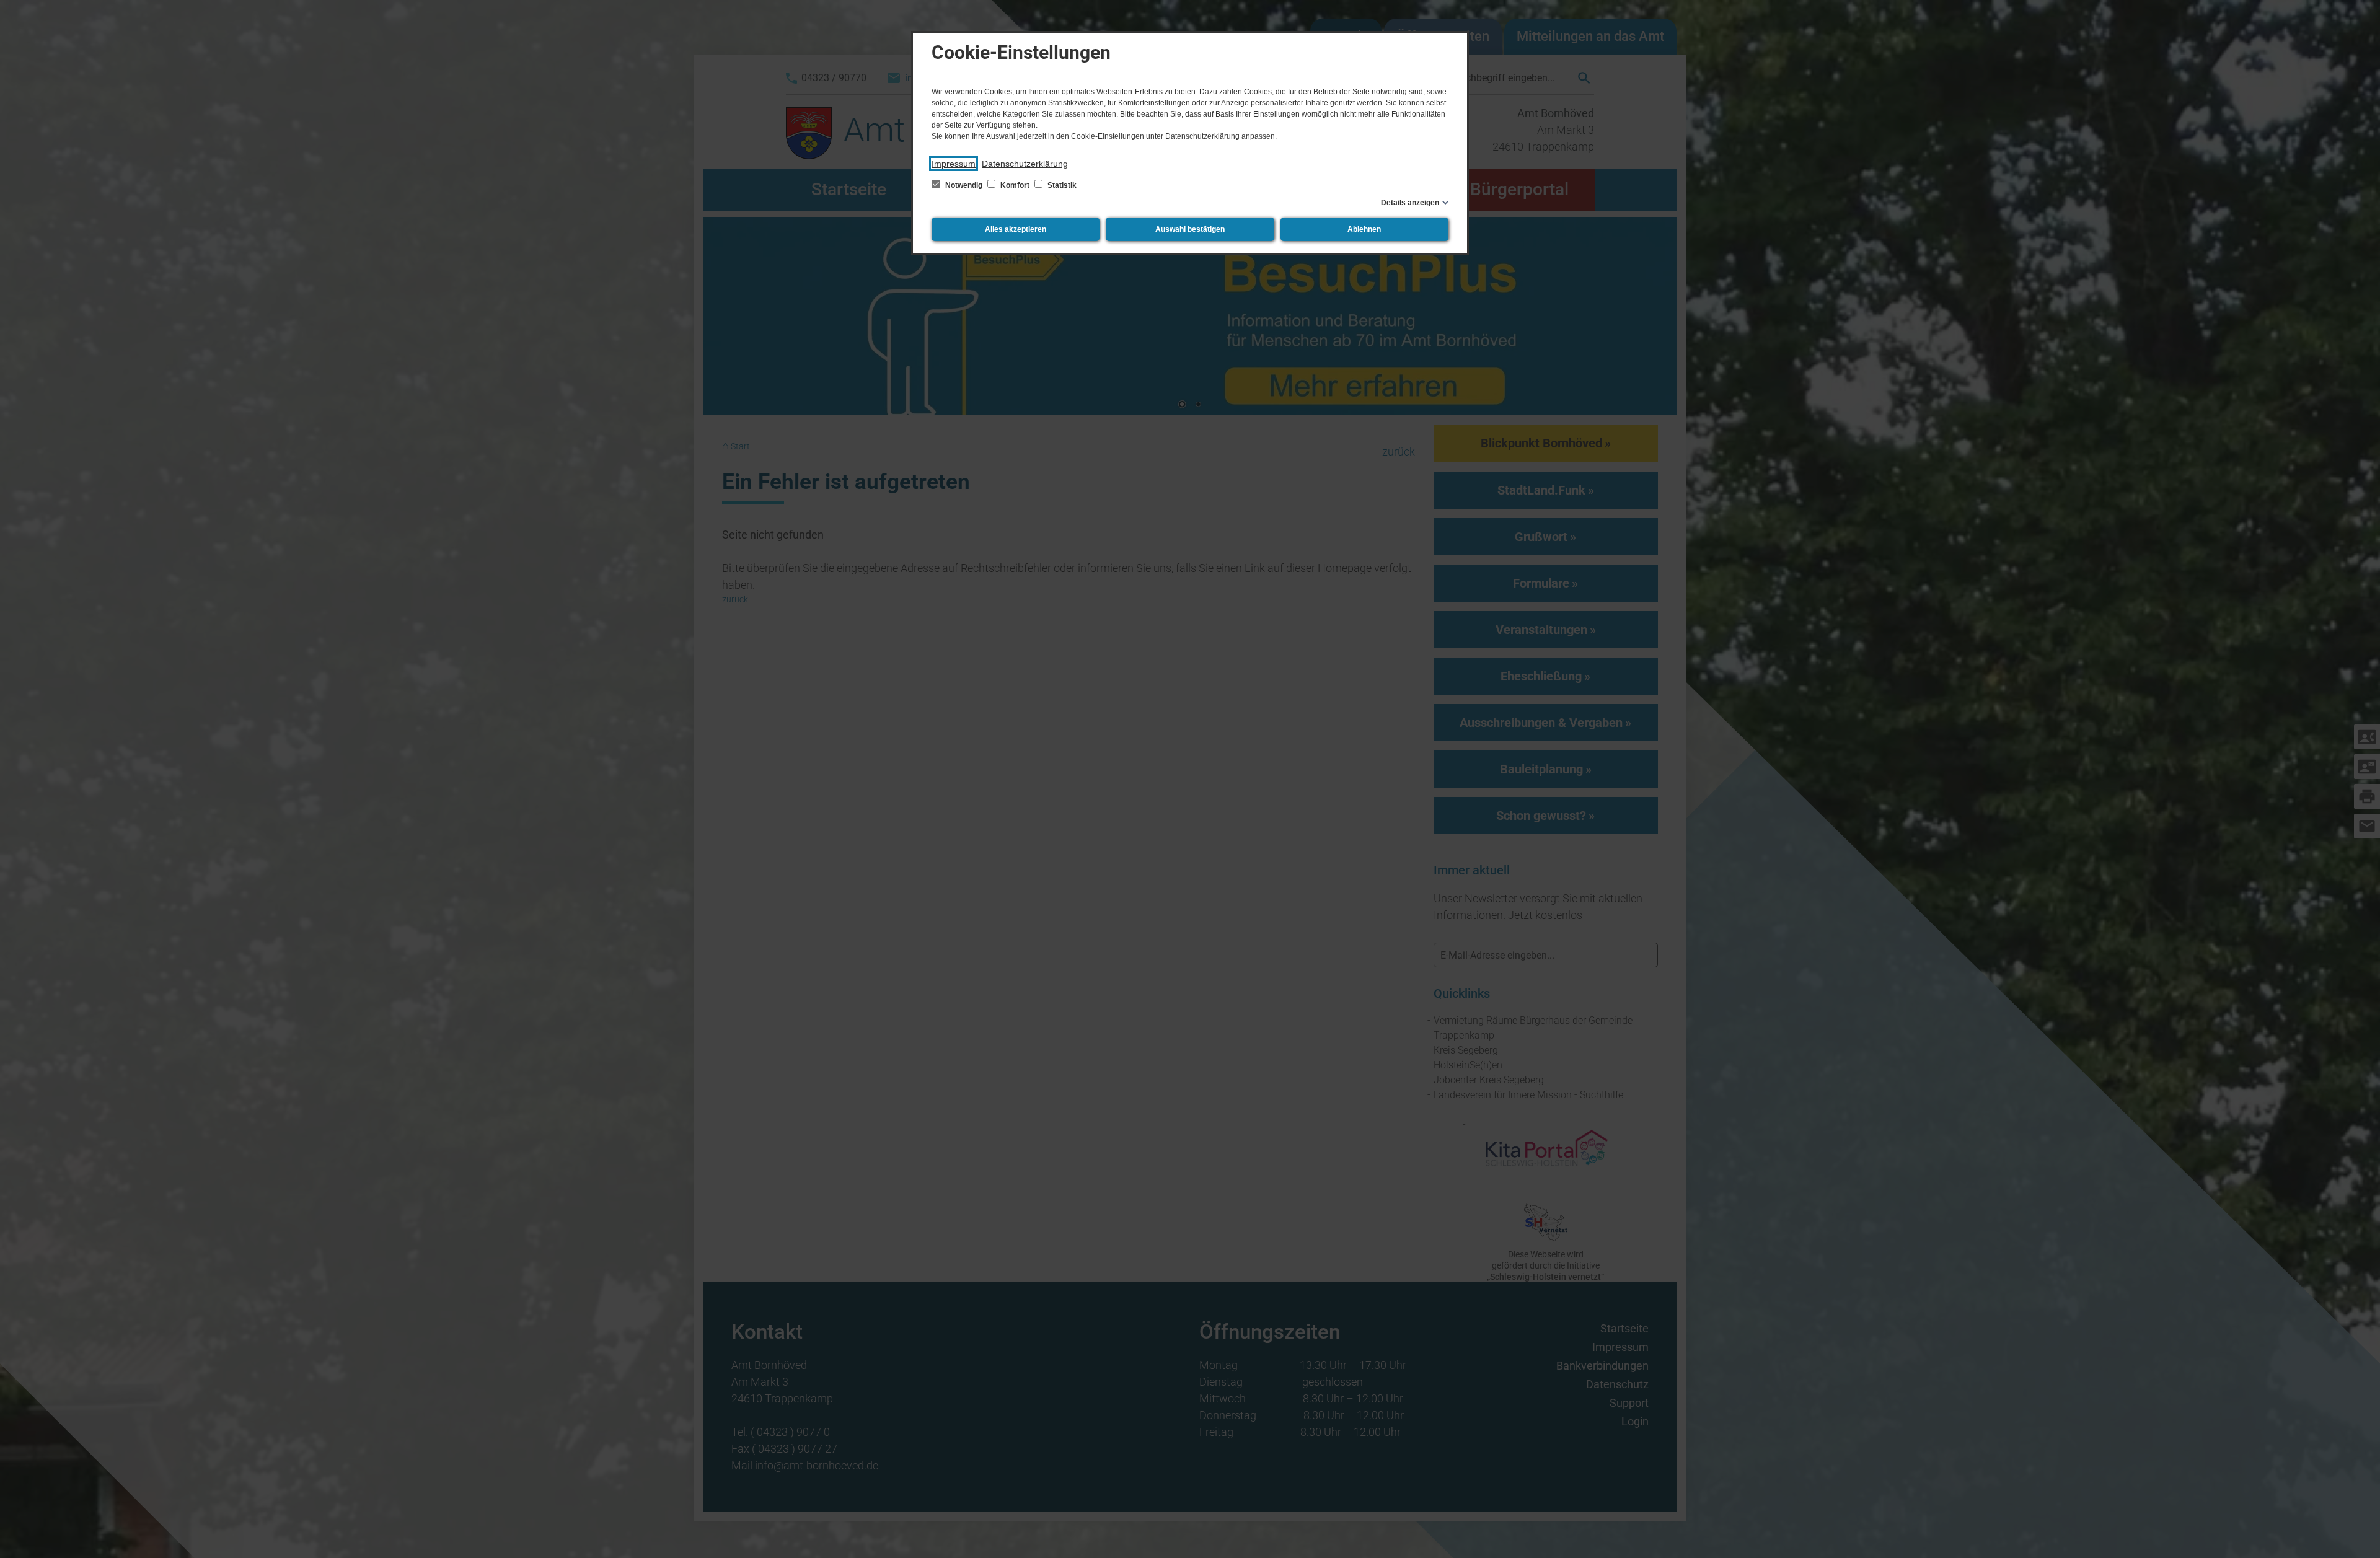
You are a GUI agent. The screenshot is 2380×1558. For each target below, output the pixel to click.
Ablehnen (1364, 229)
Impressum (954, 164)
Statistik (1061, 185)
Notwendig (964, 185)
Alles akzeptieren (1016, 229)
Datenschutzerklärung (1025, 164)
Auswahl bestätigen (1190, 229)
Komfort (1015, 185)
